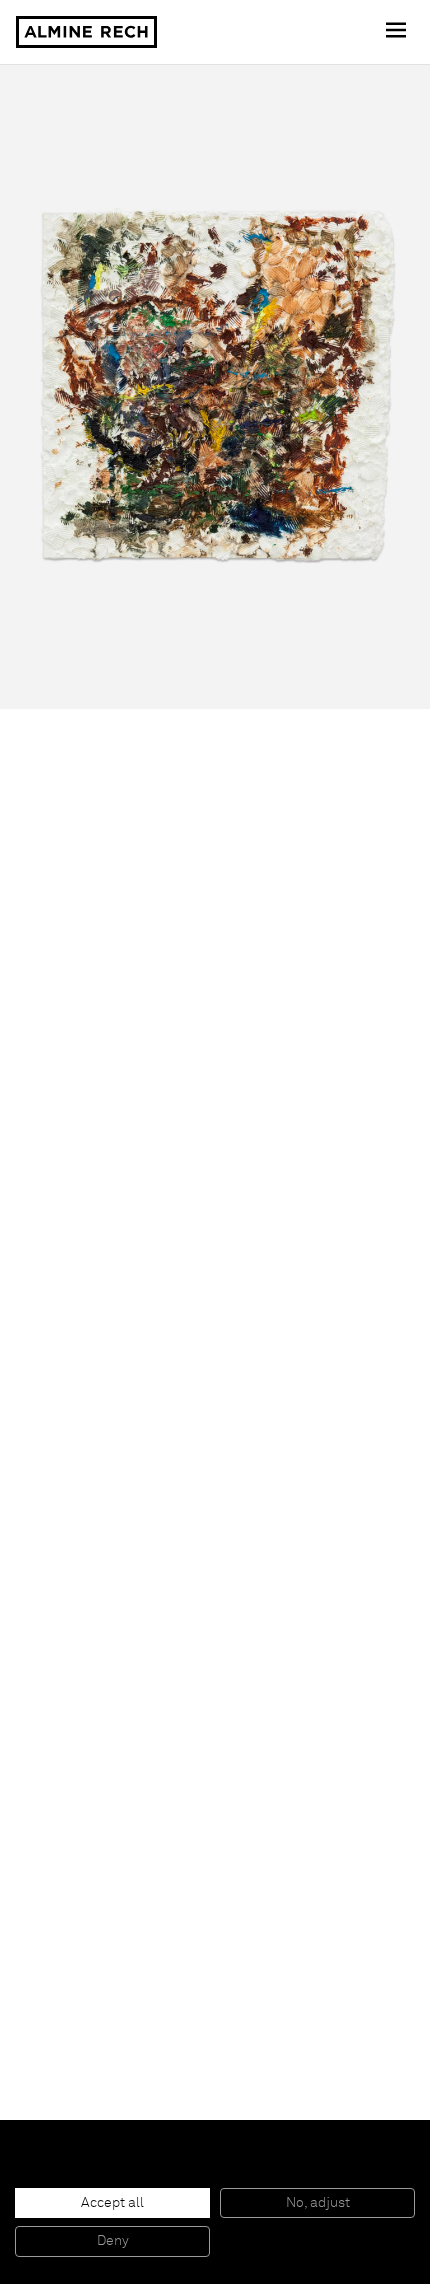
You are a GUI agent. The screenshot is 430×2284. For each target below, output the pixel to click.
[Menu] (398, 32)
